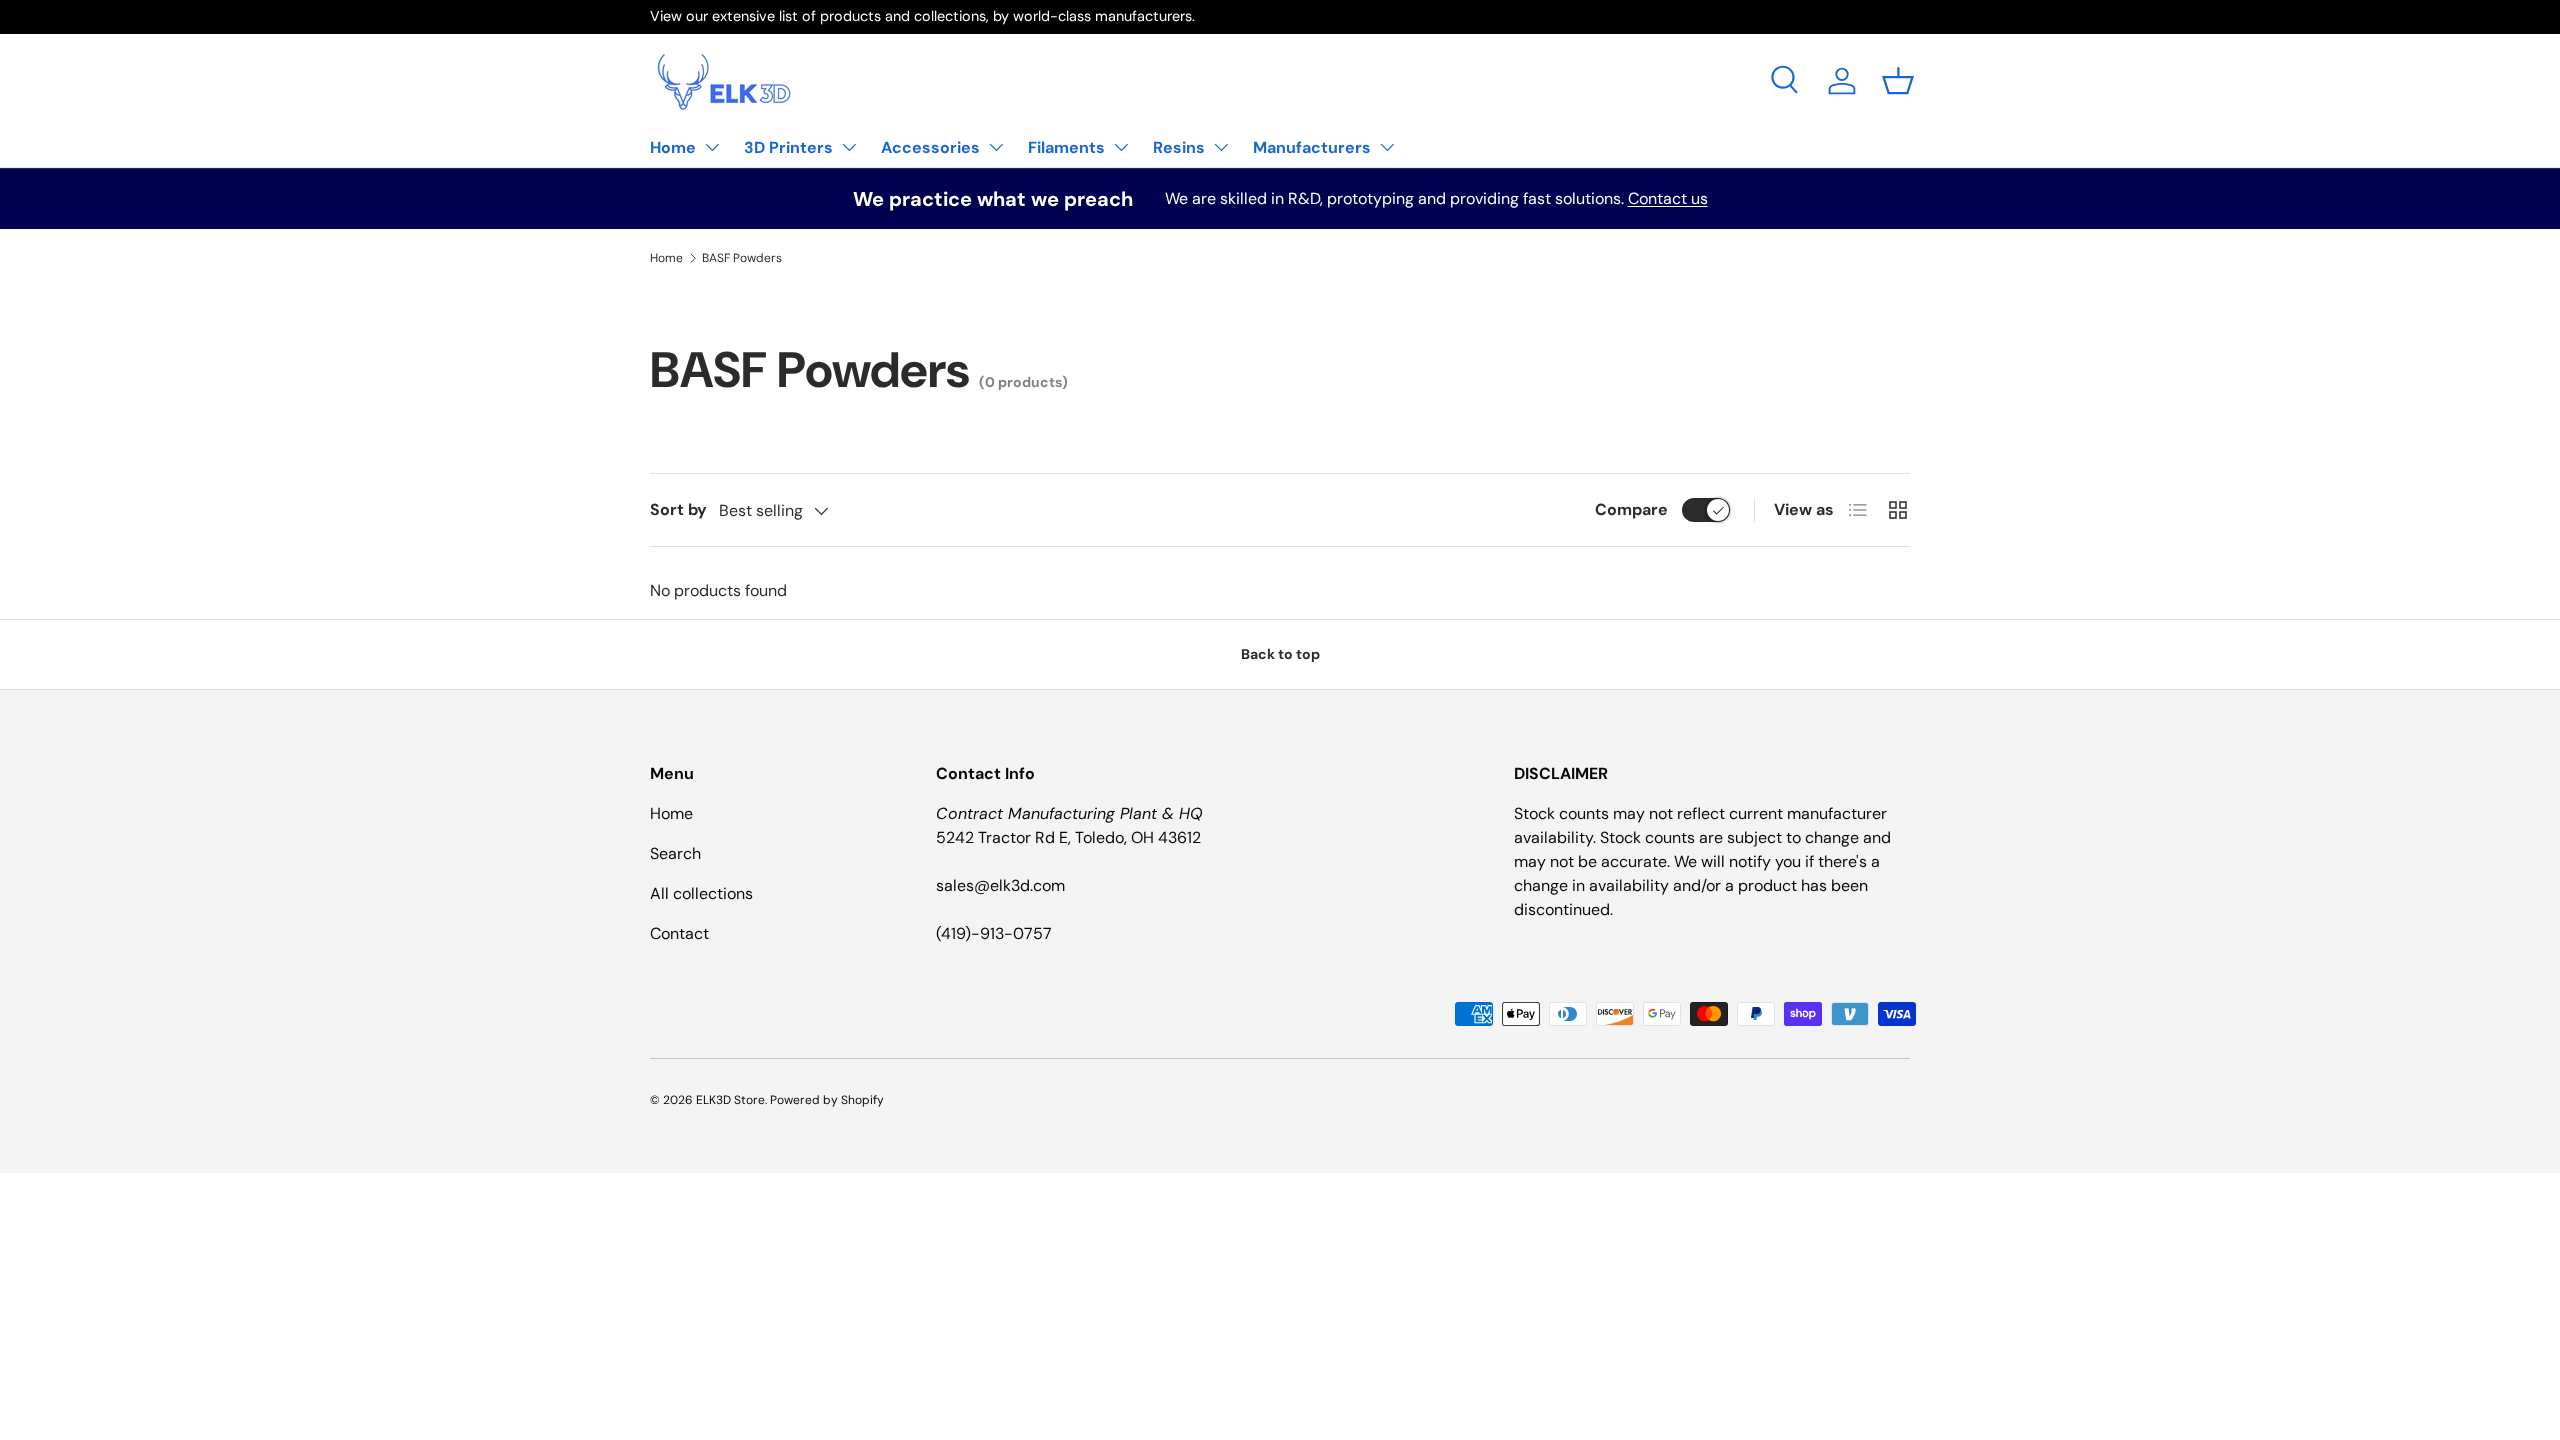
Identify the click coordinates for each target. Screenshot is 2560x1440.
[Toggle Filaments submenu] (1121, 147)
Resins (1179, 147)
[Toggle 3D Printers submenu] (849, 147)
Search (675, 853)
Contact (679, 933)
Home (673, 147)
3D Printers (788, 147)
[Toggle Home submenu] (712, 147)
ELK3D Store (730, 1100)
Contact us (1668, 198)
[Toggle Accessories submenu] (996, 147)
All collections (701, 893)
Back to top (1280, 654)
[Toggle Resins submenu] (1221, 147)
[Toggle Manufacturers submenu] (1387, 147)
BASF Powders (742, 258)
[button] (1898, 81)
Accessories (930, 147)
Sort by (678, 509)
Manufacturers (1312, 147)
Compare (1631, 509)
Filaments (1066, 147)
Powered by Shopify (827, 1100)
